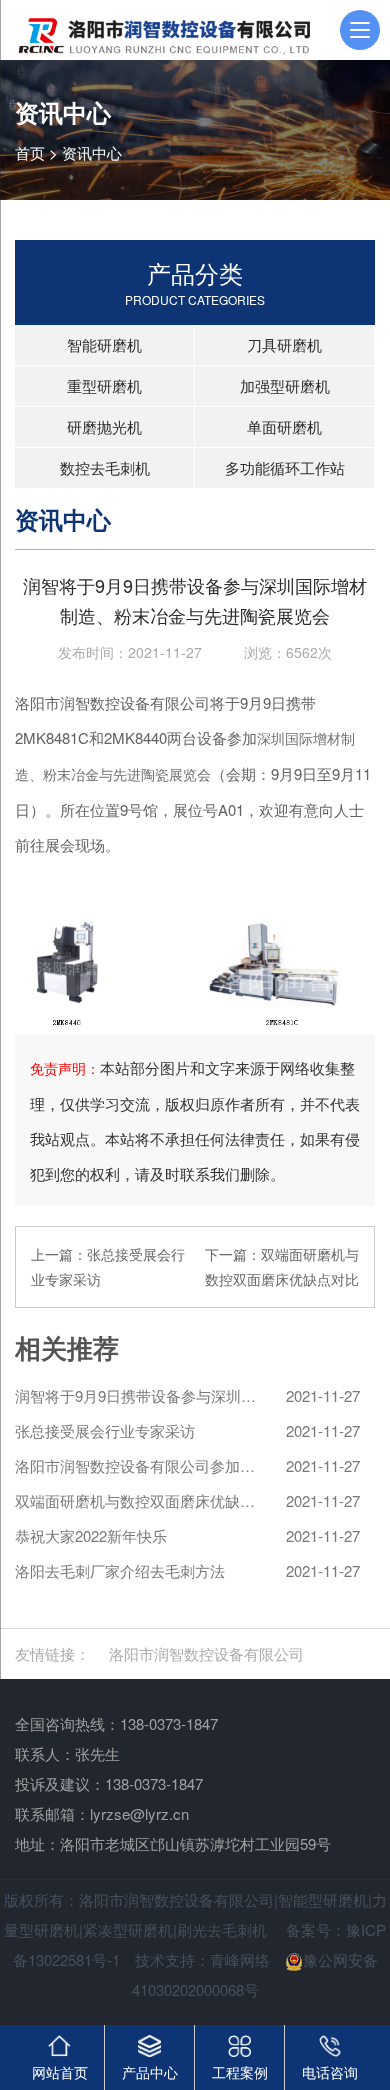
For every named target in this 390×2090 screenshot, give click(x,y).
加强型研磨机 (285, 385)
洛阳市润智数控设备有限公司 (206, 1653)
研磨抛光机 (104, 426)
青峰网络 (240, 1959)
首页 (30, 152)
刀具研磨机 (284, 344)
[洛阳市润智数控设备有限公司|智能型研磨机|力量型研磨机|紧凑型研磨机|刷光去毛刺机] (162, 30)
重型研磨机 (104, 385)
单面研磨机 (284, 426)
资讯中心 (92, 152)
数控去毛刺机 (105, 467)
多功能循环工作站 (285, 467)
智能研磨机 (104, 344)
